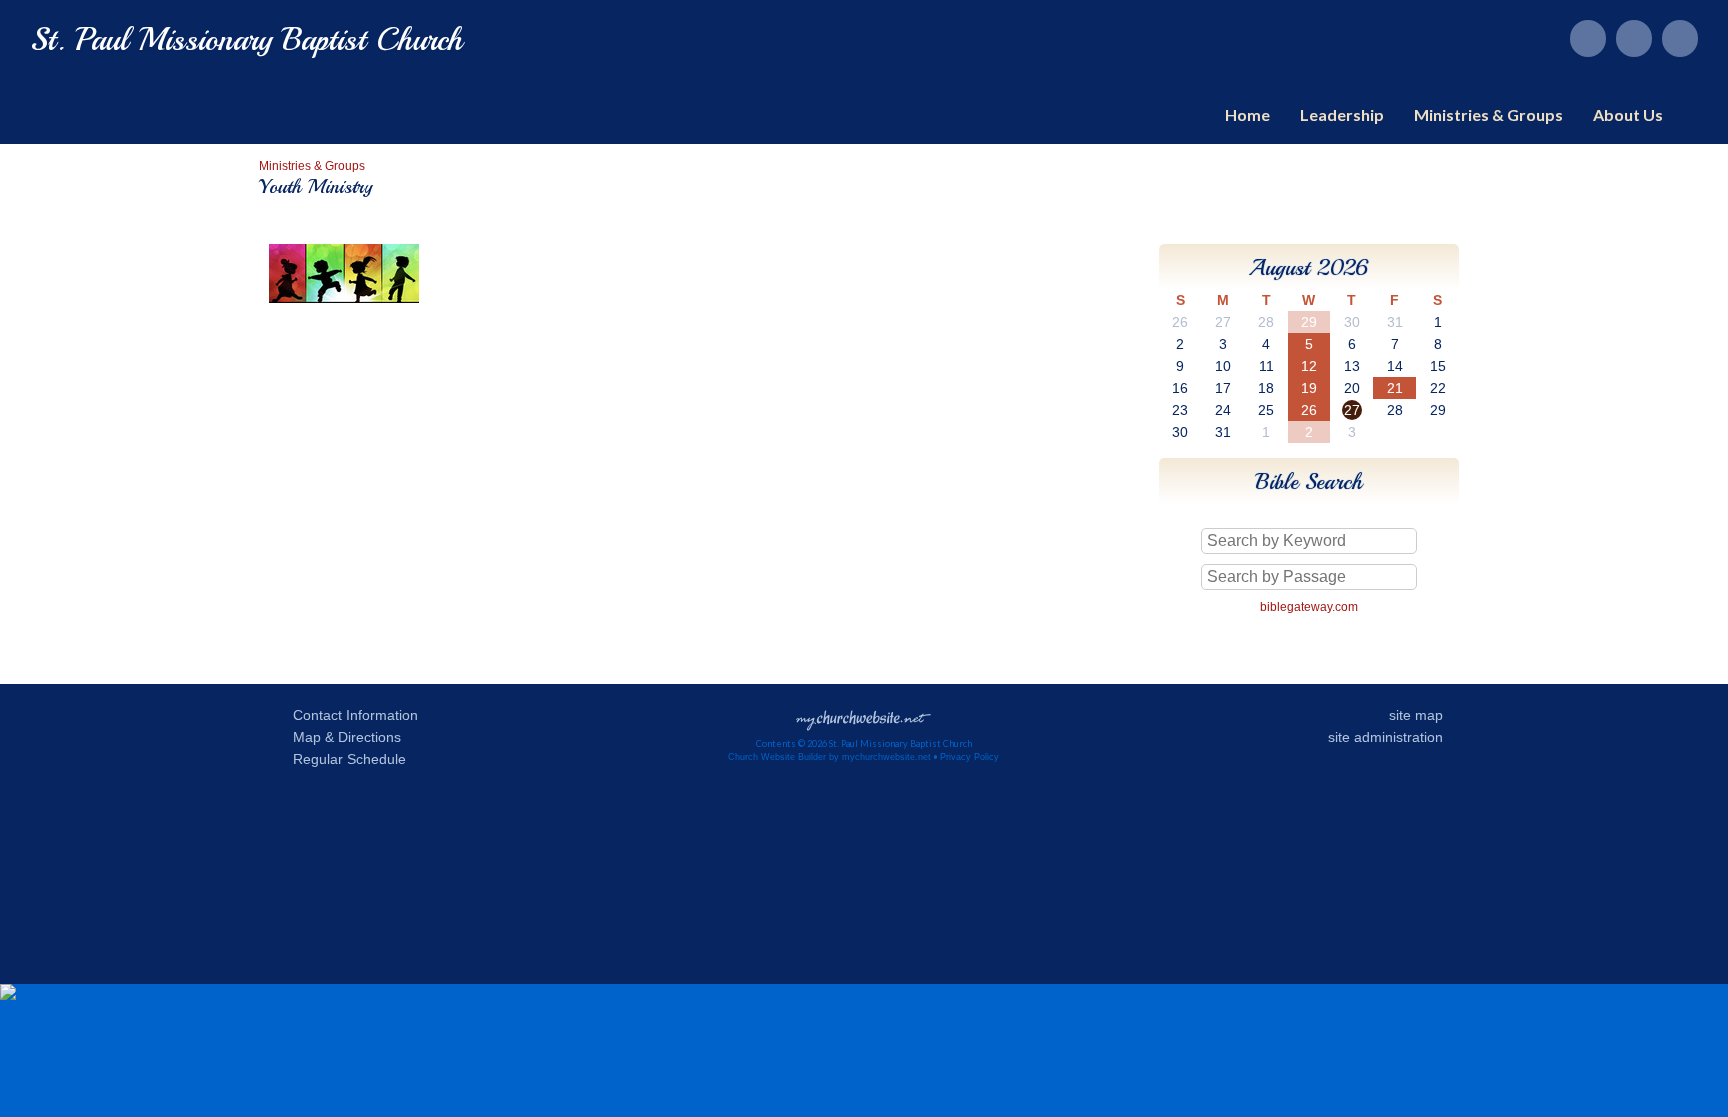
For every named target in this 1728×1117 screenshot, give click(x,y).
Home (1247, 114)
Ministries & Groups (1488, 114)
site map (1416, 715)
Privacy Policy (969, 757)
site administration (1385, 737)
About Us (1628, 114)
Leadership (1342, 114)
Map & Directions (343, 737)
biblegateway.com (1309, 607)
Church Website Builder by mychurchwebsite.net (829, 757)
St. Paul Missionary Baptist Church (246, 40)
